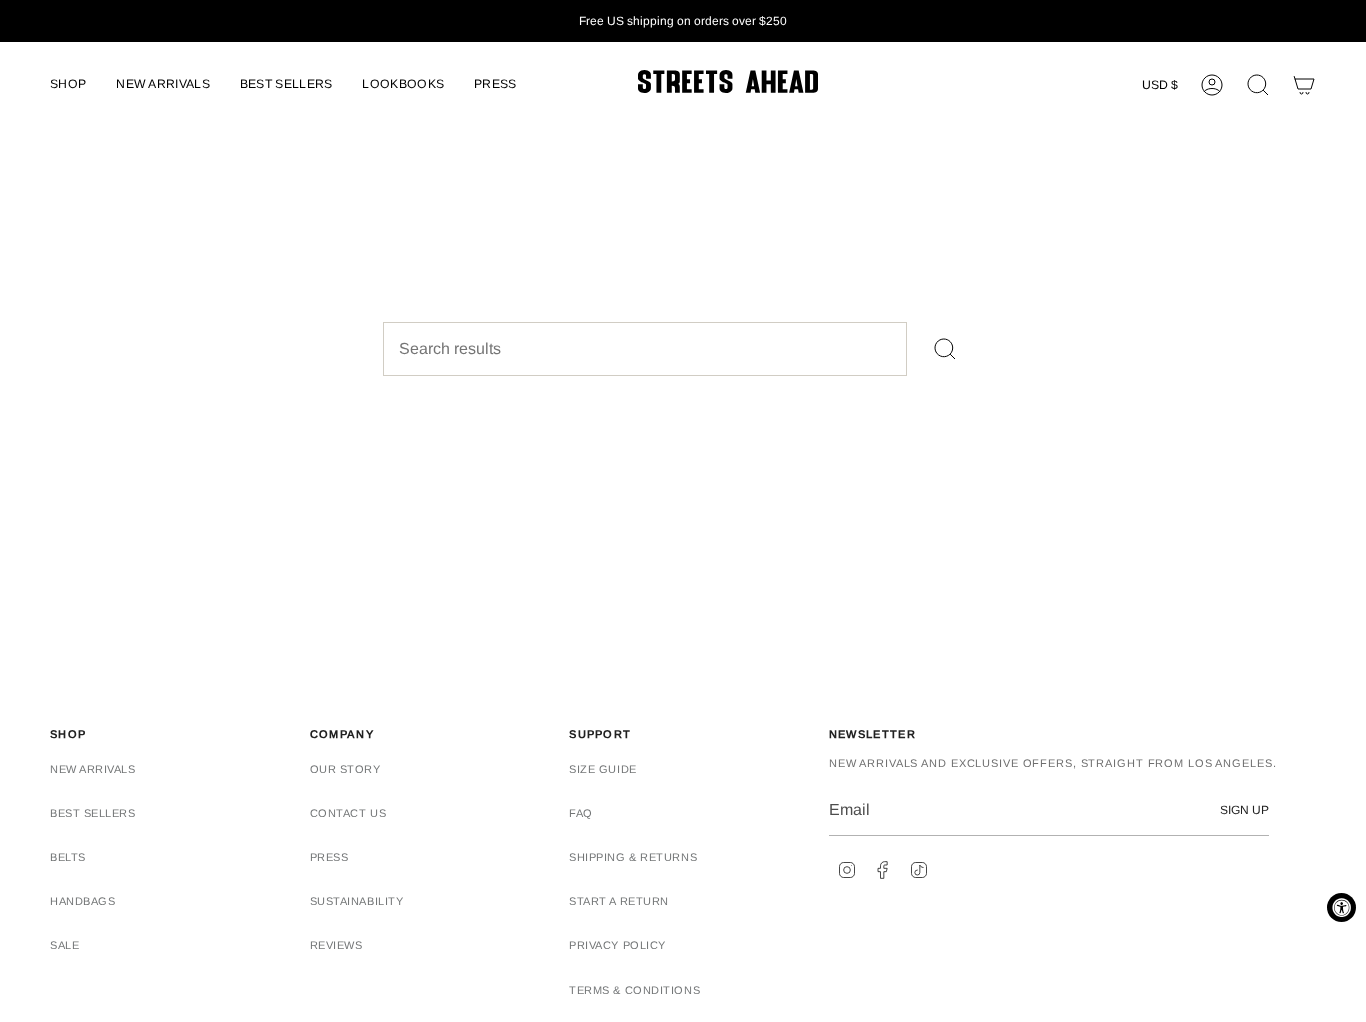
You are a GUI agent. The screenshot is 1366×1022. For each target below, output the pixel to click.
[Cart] (1304, 85)
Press (329, 857)
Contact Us (348, 813)
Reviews (336, 945)
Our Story (345, 769)
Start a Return (619, 901)
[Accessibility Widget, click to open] (1341, 907)
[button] (68, 85)
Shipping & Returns (633, 857)
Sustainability (357, 901)
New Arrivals (93, 769)
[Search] (945, 349)
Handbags (82, 901)
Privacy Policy (617, 945)
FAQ (581, 813)
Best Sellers (93, 813)
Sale (64, 945)
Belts (68, 857)
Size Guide (603, 769)
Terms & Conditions (634, 990)
